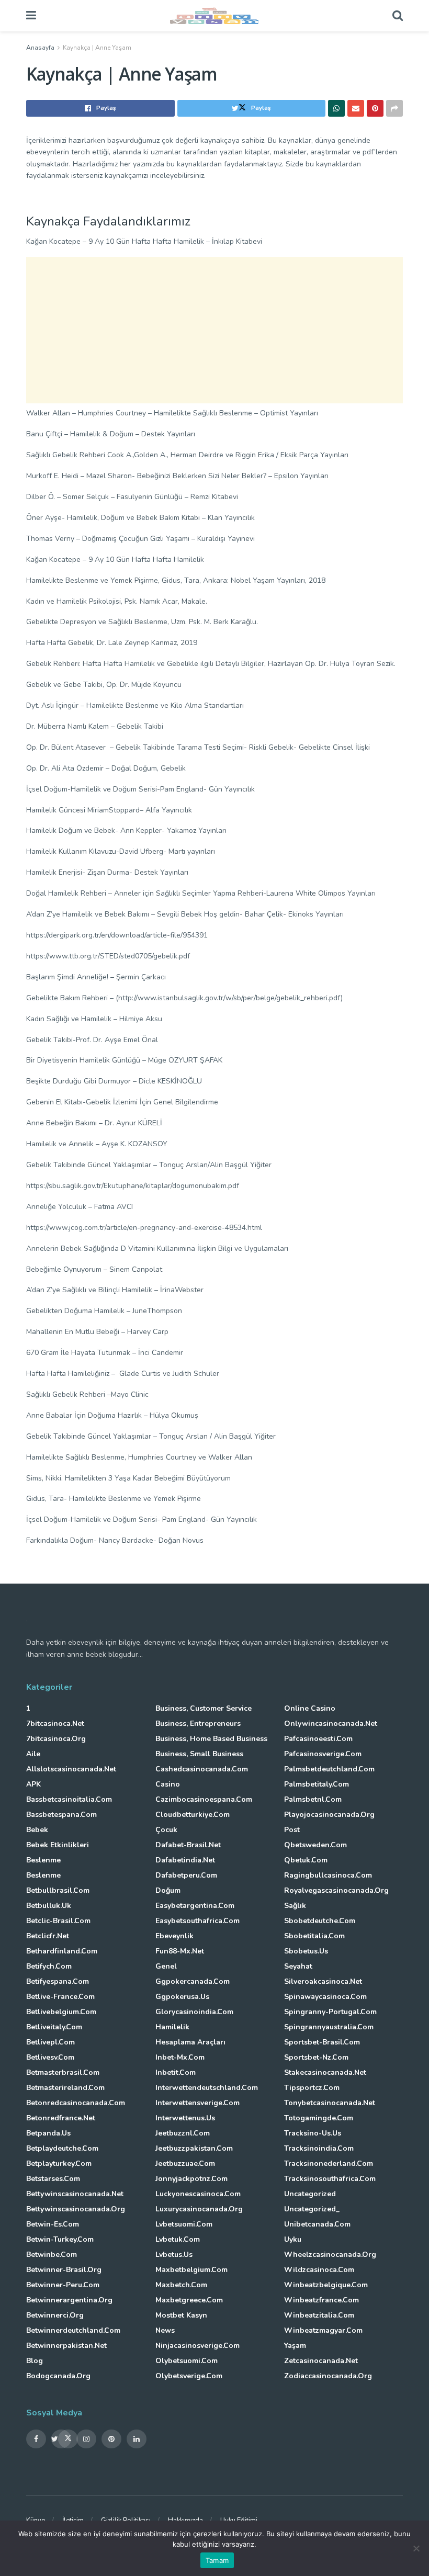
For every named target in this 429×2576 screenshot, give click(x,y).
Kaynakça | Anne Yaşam (97, 48)
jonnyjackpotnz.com (191, 2179)
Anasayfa (40, 48)
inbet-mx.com (180, 2057)
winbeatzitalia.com (319, 2315)
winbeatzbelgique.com (326, 2285)
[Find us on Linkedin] (137, 2439)
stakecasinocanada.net (325, 2072)
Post (292, 1830)
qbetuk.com (306, 1860)
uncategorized (310, 2194)
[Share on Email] (356, 108)
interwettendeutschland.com (207, 2088)
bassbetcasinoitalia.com (69, 1799)
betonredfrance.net (61, 2118)
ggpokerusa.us (182, 1997)
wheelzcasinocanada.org (330, 2255)
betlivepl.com (50, 2042)
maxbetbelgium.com (191, 2270)
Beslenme (43, 1860)
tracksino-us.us (313, 2133)
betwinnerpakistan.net (66, 2346)
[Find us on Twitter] (61, 2439)
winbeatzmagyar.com (323, 2330)
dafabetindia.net (185, 1860)
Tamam (217, 2560)
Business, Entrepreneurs (198, 1724)
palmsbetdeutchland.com (329, 1769)
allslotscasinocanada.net (71, 1769)
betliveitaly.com (54, 2027)
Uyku (293, 2239)
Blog (35, 2361)
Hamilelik (172, 2027)
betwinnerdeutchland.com (73, 2330)
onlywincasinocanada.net (331, 1724)
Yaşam (295, 2346)
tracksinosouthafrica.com (330, 2179)
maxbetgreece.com (189, 2300)
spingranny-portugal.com (330, 2012)
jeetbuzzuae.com (185, 2163)
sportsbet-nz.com (316, 2057)
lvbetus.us (174, 2255)
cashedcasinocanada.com (202, 1769)
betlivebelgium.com (61, 2012)
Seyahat (298, 1966)
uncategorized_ (312, 2209)
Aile (33, 1754)
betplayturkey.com (59, 2163)
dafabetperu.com (186, 1875)
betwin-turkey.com (60, 2239)
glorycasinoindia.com (194, 2012)
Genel (166, 1966)
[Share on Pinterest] (375, 108)
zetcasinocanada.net (321, 2361)
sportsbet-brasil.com (322, 2042)
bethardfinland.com (62, 1951)
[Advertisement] (214, 330)
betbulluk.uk (49, 1906)
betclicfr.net (48, 1936)
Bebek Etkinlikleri (58, 1845)
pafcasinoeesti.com (318, 1739)
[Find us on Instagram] (86, 2439)
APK (33, 1784)
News (165, 2330)
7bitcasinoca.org (56, 1739)
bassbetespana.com (61, 1815)
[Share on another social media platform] (394, 108)
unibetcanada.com (317, 2224)
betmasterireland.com (65, 2088)
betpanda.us (48, 2133)
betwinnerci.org (55, 2315)
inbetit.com (176, 2072)
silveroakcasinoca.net (323, 1981)
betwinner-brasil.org (64, 2270)
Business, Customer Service (204, 1708)
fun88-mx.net (180, 1951)
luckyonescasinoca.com (198, 2194)
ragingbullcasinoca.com (328, 1875)
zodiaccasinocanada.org (328, 2376)
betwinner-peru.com (63, 2285)
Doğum (168, 1890)
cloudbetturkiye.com (193, 1815)
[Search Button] (398, 16)
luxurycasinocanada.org (199, 2209)
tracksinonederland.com (329, 2163)
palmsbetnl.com (313, 1799)
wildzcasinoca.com (319, 2270)
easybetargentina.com (195, 1906)
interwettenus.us (185, 2118)
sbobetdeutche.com (320, 1921)
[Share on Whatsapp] (336, 108)
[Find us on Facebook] (36, 2439)
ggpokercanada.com (193, 1981)
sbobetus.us (306, 1951)
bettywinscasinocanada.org (76, 2209)
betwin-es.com (53, 2224)
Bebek (37, 1830)
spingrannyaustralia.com (329, 2027)
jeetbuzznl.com (183, 2133)
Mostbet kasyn (181, 2315)
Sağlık (295, 1906)
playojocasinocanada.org (329, 1815)
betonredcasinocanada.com (76, 2103)
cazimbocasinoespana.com (204, 1799)
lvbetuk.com (178, 2239)
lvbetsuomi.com (184, 2224)
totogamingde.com (319, 2118)
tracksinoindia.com (319, 2148)
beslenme (43, 1875)
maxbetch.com (181, 2285)
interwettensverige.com (197, 2103)
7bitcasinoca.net (55, 1724)
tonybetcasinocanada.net (330, 2103)
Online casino (310, 1708)
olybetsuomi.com (187, 2361)
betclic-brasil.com (58, 1921)
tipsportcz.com (312, 2088)
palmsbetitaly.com (317, 1784)
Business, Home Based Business (211, 1739)
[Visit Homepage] (214, 16)
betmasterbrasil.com (63, 2072)
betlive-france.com (60, 1997)
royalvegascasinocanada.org (336, 1890)
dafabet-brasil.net (188, 1845)
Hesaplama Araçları (190, 2042)
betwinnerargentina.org (69, 2300)
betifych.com (49, 1966)
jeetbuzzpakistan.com (194, 2148)
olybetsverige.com (189, 2376)
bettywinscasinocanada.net (75, 2194)
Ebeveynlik (174, 1936)
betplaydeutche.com (62, 2148)
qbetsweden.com (315, 1845)
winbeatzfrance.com (321, 2300)
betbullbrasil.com (58, 1890)
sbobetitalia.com (314, 1936)
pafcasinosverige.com (323, 1754)
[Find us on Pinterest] (111, 2439)
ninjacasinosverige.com (197, 2346)
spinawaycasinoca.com (325, 1997)
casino (168, 1784)
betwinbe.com (52, 2255)
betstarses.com (53, 2179)
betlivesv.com (50, 2057)
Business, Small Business (199, 1754)
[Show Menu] (31, 16)
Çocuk (166, 1830)
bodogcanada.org (58, 2376)
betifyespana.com (58, 1981)
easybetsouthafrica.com (197, 1921)
